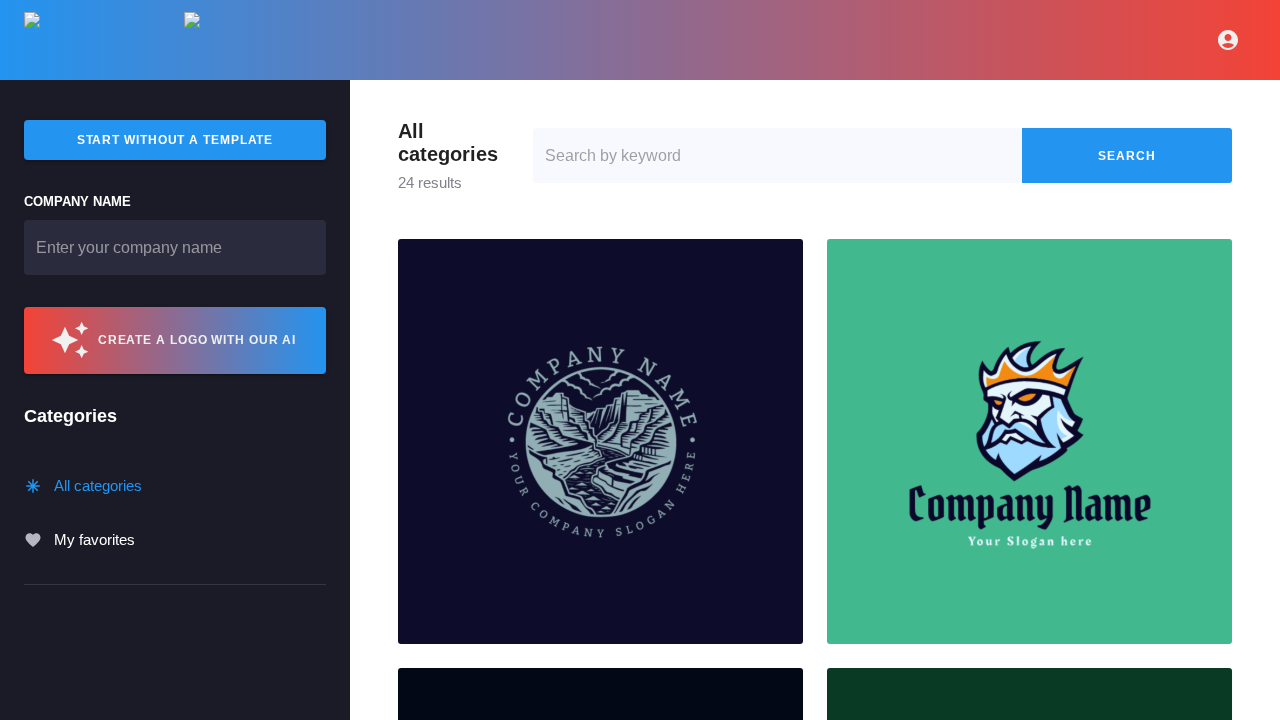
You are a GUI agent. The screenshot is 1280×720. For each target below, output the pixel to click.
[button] (600, 441)
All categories (98, 485)
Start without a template (175, 140)
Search (1126, 156)
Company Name (77, 201)
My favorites (94, 539)
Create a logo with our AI (197, 340)
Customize (600, 442)
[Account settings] (1228, 40)
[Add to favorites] (780, 262)
